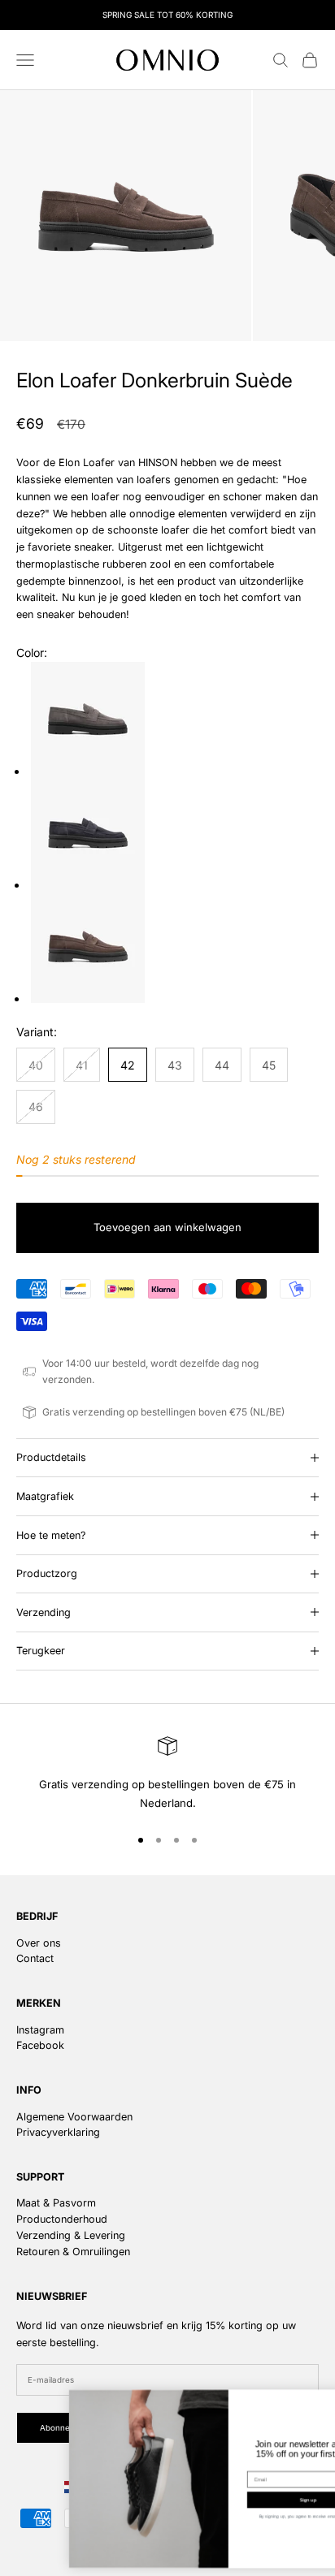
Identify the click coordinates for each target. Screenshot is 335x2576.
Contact (35, 1958)
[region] (167, 1774)
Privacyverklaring (58, 2132)
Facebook (40, 2045)
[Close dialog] (319, 2400)
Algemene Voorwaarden (74, 2117)
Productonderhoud (62, 2219)
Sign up (249, 2499)
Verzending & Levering (71, 2235)
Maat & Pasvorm (56, 2203)
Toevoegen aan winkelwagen (167, 1227)
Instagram (40, 2030)
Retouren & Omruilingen (73, 2252)
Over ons (39, 1943)
